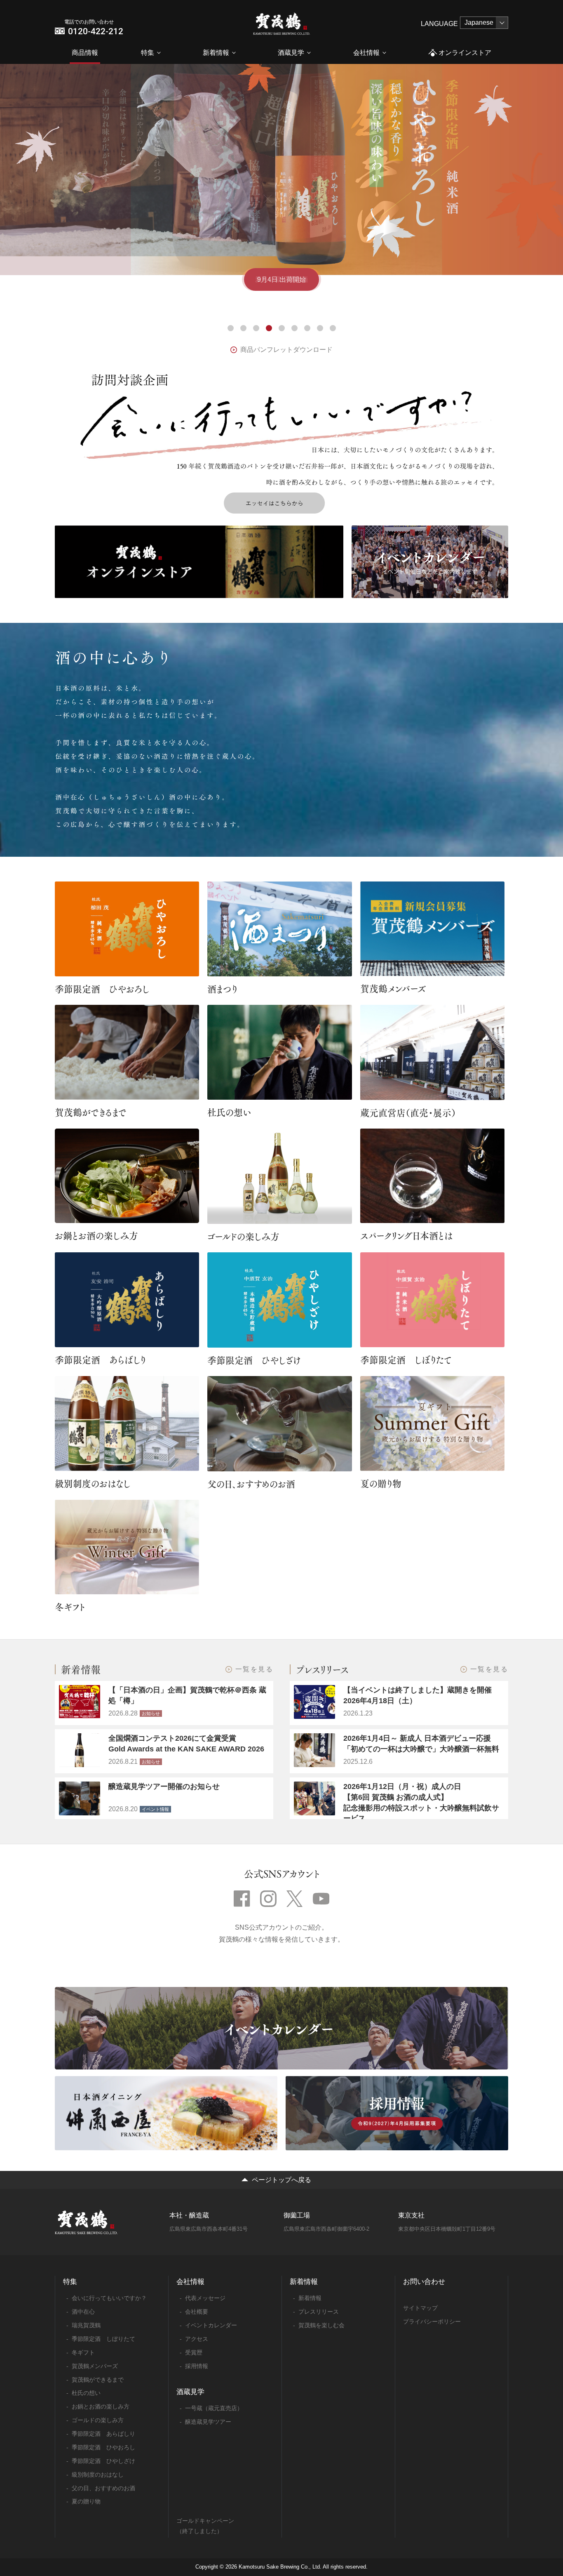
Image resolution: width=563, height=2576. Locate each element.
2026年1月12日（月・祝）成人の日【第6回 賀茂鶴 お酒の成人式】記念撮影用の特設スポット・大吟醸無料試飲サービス (421, 1802)
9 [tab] (333, 328)
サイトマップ (420, 2308)
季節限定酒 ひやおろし (102, 989)
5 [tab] (282, 328)
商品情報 (85, 53)
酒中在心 (83, 2312)
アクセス (197, 2339)
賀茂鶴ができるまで (91, 1112)
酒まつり (222, 989)
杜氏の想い (229, 1112)
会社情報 (366, 53)
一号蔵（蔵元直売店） (214, 2408)
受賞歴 (194, 2352)
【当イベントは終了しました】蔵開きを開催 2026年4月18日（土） (421, 1695)
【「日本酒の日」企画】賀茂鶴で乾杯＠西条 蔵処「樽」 (187, 1695)
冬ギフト (70, 1607)
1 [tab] (231, 328)
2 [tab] (243, 328)
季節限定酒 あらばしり (100, 1360)
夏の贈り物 (381, 1483)
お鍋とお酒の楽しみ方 (96, 1235)
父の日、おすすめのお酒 (251, 1484)
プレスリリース (319, 2312)
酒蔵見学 (291, 53)
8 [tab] (320, 328)
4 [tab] (269, 328)
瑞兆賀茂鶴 (86, 2325)
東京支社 (411, 2215)
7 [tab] (307, 328)
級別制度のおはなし (93, 1483)
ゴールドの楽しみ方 (243, 1236)
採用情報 (197, 2366)
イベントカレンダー (211, 2325)
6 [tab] (294, 328)
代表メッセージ (205, 2298)
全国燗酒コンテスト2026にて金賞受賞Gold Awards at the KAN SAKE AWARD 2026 (186, 1744)
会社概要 (197, 2312)
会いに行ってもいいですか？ (109, 2298)
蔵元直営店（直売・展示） (408, 1112)
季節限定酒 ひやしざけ (254, 1360)
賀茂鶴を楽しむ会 (321, 2325)
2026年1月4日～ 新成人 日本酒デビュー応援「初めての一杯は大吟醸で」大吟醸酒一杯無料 (421, 1744)
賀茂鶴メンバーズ (393, 988)
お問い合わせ (424, 2282)
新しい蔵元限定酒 (281, 279)
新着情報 (216, 53)
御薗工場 (297, 2215)
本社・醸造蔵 (189, 2215)
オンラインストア (465, 53)
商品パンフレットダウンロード (286, 350)
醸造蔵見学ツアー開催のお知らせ (164, 1786)
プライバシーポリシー (432, 2321)
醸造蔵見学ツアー (208, 2422)
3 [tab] (256, 328)
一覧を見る (254, 1669)
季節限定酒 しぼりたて (406, 1360)
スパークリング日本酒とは (406, 1235)
